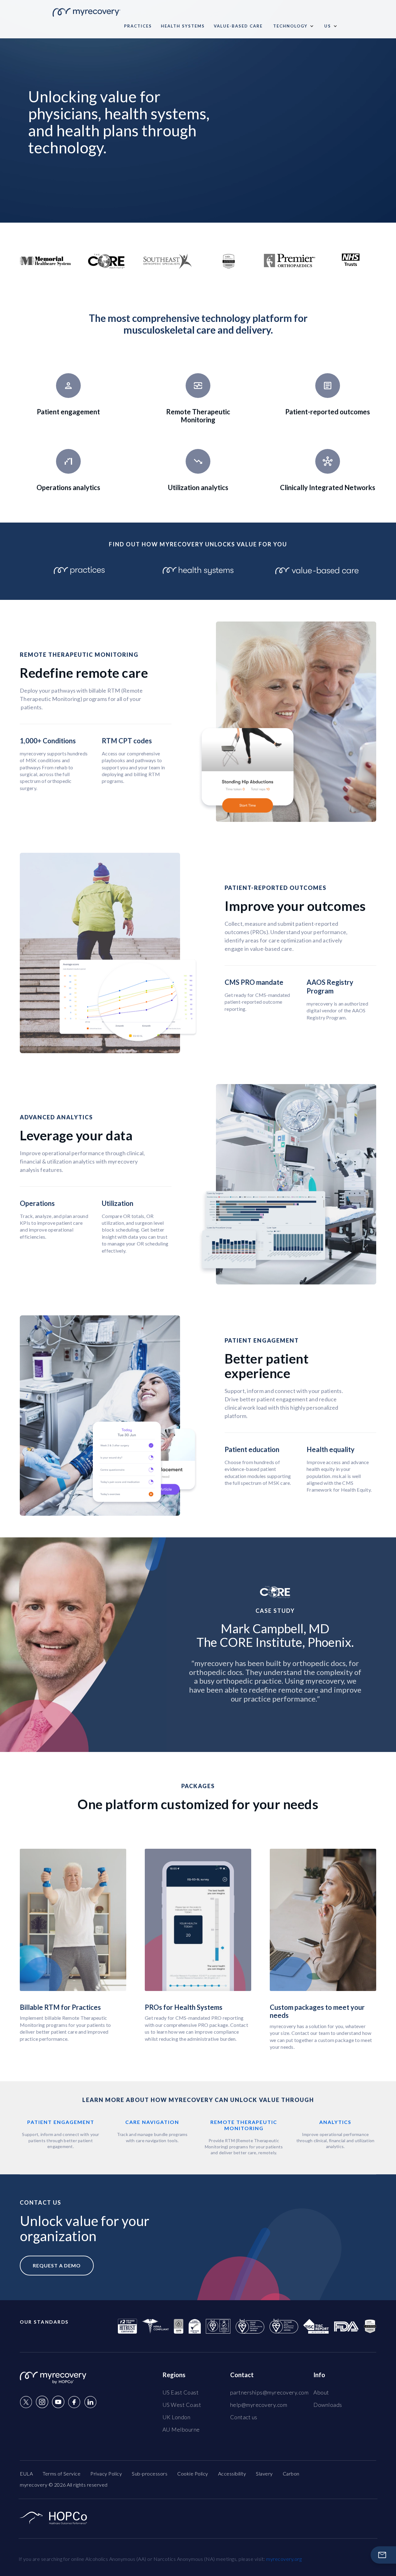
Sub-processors (150, 2473)
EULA (26, 2473)
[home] (86, 10)
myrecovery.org (284, 2559)
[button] (293, 26)
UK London (176, 2417)
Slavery (264, 2473)
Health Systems (183, 26)
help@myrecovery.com (259, 2405)
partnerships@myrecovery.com (269, 2392)
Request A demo (57, 2265)
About (321, 2392)
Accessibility (232, 2473)
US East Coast (181, 2392)
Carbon (291, 2473)
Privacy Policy (106, 2473)
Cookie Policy (193, 2473)
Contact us (244, 2417)
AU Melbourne (181, 2429)
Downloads (328, 2405)
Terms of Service (62, 2473)
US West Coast (182, 2405)
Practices (138, 26)
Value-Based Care (238, 26)
